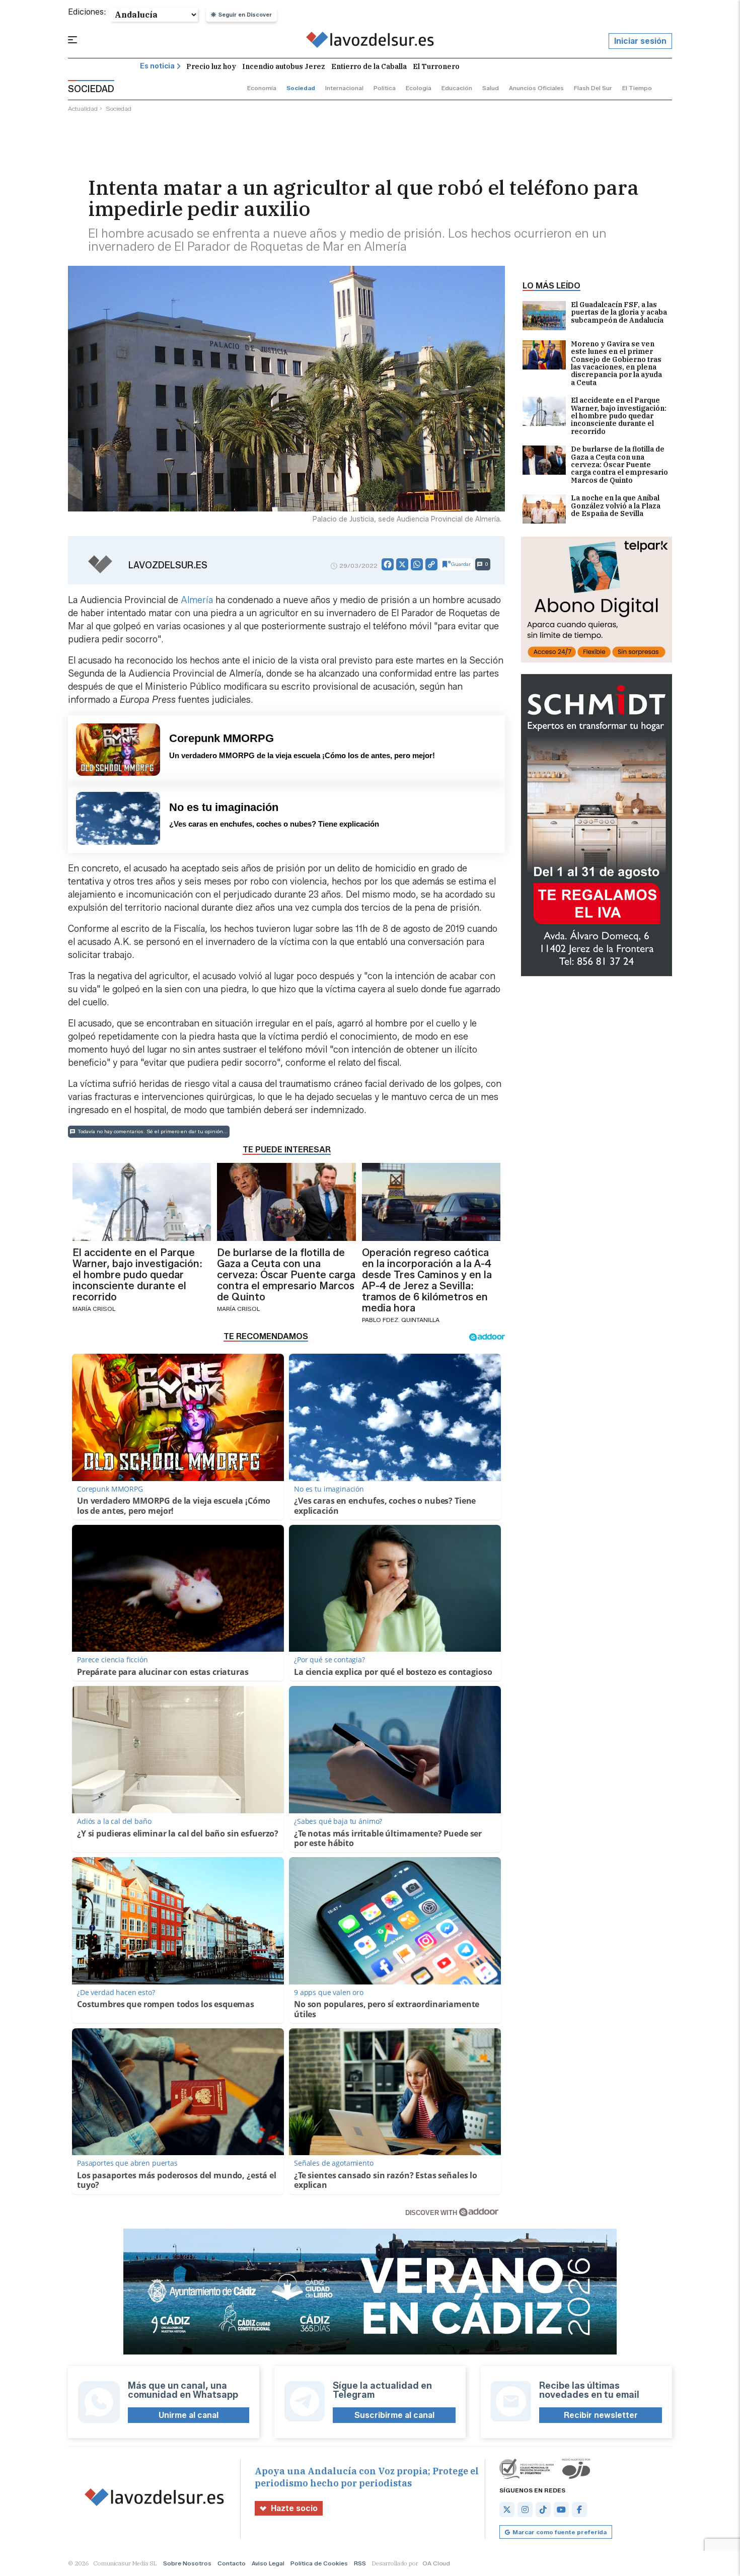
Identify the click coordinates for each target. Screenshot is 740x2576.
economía (262, 88)
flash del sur (593, 88)
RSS (360, 2563)
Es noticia (157, 66)
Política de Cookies (319, 2563)
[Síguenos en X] (507, 2510)
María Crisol (94, 1309)
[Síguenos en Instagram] (525, 2510)
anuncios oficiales (536, 88)
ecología (419, 88)
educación (457, 88)
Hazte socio (294, 2508)
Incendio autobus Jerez (284, 66)
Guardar (461, 564)
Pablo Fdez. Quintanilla (401, 1320)
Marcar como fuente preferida (560, 2532)
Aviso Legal (268, 2563)
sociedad (301, 88)
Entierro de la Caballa (369, 66)
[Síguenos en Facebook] (579, 2510)
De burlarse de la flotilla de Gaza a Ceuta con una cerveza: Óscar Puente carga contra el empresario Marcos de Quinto (619, 465)
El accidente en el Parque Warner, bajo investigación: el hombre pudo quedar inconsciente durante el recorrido (619, 416)
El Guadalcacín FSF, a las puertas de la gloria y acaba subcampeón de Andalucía (619, 313)
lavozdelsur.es (168, 565)
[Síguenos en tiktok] (543, 2510)
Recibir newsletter (601, 2415)
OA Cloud (436, 2563)
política (385, 88)
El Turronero (436, 66)
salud (491, 88)
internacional (344, 88)
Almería (197, 600)
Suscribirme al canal (394, 2415)
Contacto (232, 2563)
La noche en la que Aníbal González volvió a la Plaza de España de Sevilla (616, 506)
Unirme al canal (189, 2415)
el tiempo (637, 88)
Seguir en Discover (245, 15)
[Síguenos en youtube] (561, 2510)
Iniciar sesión (640, 41)
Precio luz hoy (211, 66)
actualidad (83, 108)
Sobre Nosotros (187, 2563)
